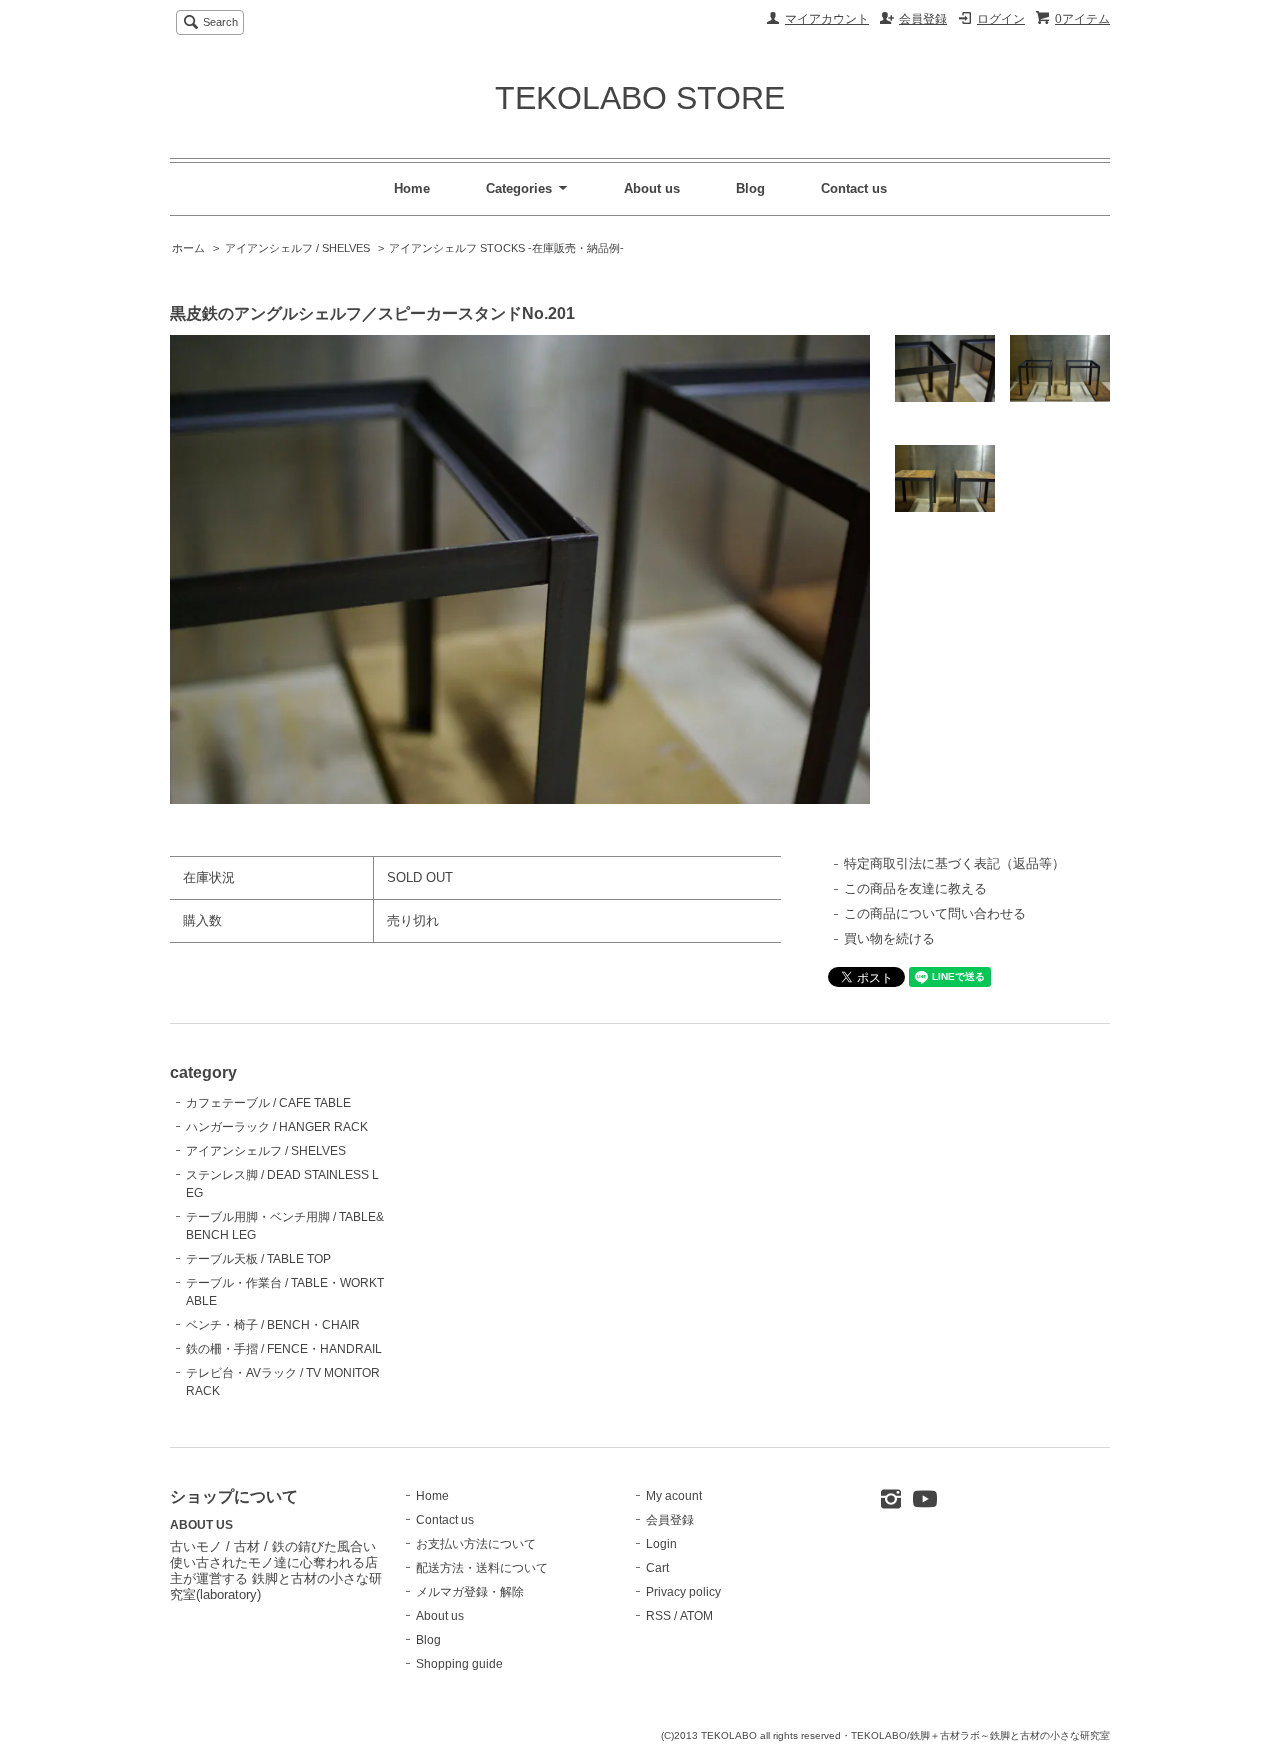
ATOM (696, 1616)
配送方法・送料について (482, 1568)
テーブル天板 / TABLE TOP (258, 1259)
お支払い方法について (476, 1544)
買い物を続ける (889, 938)
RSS (658, 1616)
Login (661, 1544)
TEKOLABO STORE (640, 98)
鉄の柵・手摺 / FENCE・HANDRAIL (284, 1349)
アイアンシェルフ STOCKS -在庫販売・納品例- (506, 248)
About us (652, 188)
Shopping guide (459, 1664)
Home (412, 188)
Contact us (854, 188)
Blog (750, 188)
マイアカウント (827, 19)
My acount (674, 1496)
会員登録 (923, 19)
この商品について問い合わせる (935, 913)
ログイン (1001, 19)
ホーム (188, 248)
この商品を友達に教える (915, 888)
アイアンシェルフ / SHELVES (297, 248)
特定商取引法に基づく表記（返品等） (954, 863)
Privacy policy (683, 1592)
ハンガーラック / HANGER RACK (277, 1127)
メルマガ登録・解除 (470, 1592)
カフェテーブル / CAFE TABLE (268, 1103)
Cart (657, 1568)
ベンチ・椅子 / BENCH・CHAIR (273, 1325)
